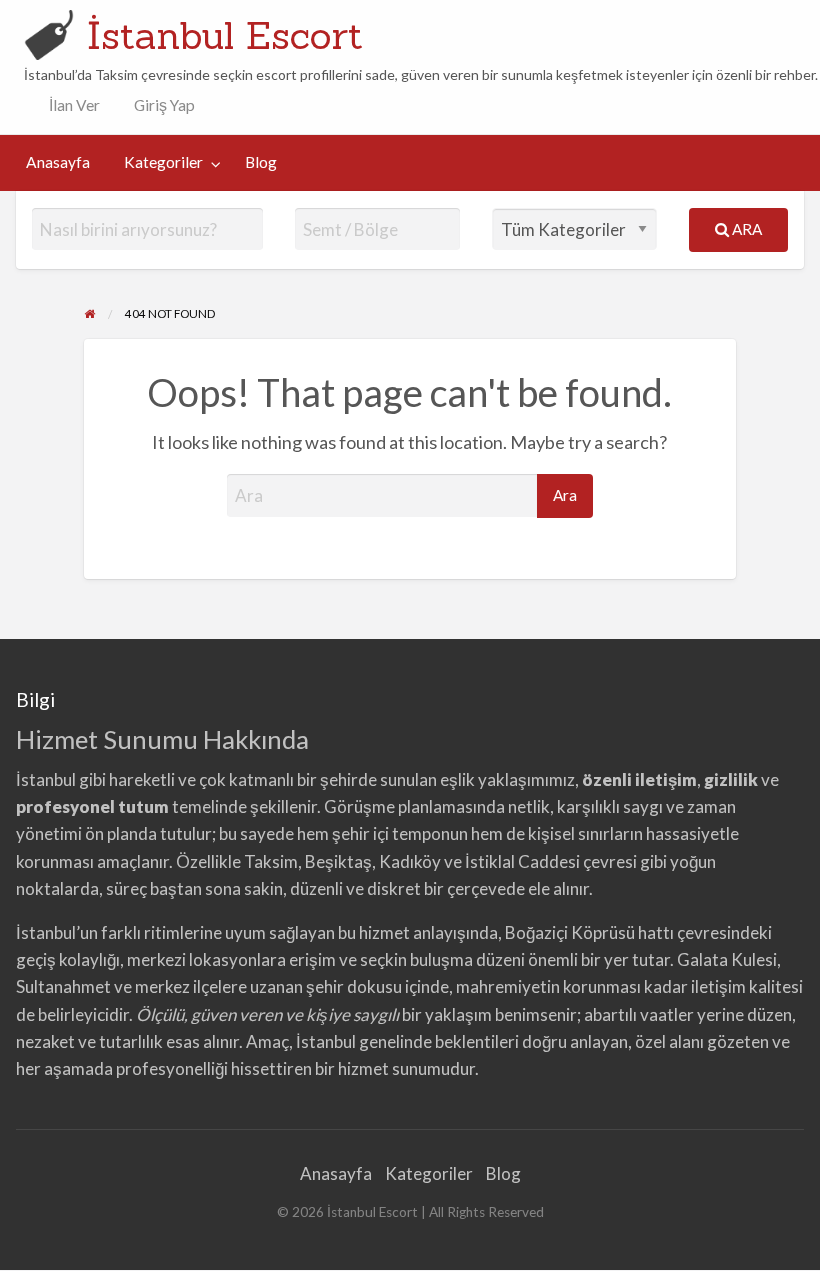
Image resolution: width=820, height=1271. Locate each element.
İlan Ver (73, 105)
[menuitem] (70, 105)
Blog (261, 162)
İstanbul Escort (225, 35)
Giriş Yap (164, 105)
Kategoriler (163, 162)
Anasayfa (58, 162)
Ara (745, 229)
